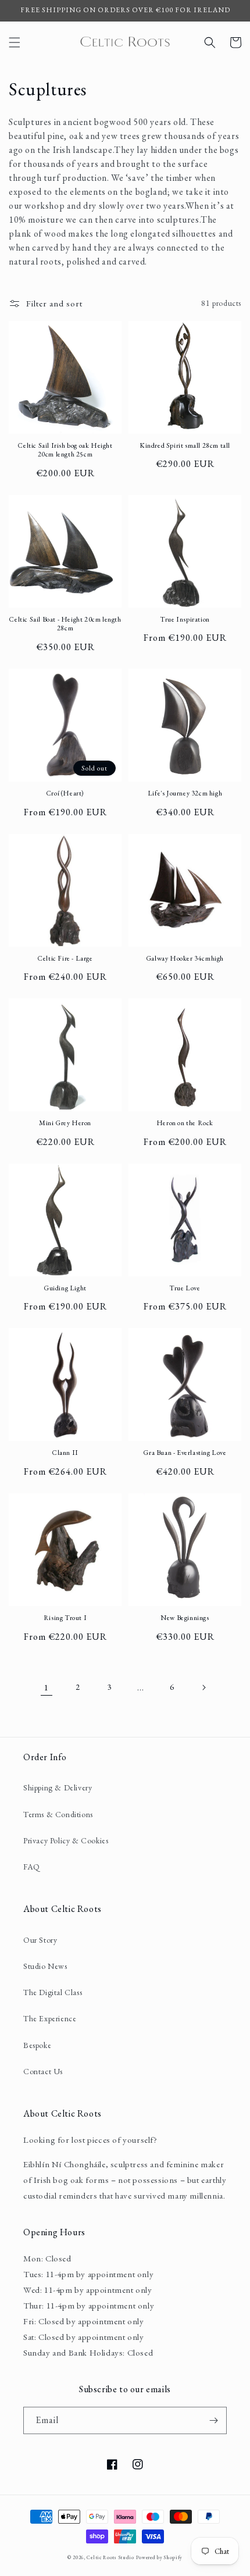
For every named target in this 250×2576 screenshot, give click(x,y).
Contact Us (43, 2071)
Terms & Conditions (58, 1814)
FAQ (32, 1867)
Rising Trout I (65, 1618)
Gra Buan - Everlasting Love (185, 1453)
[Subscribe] (213, 2420)
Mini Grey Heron (65, 1123)
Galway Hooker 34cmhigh (185, 959)
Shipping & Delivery (58, 1787)
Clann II (65, 1453)
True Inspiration (185, 620)
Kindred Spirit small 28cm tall (185, 446)
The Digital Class (53, 1992)
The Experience (50, 2018)
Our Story (40, 1940)
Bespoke (37, 2045)
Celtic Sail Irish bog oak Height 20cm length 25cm (65, 450)
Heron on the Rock (185, 1123)
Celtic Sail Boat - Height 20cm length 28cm (65, 624)
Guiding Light (65, 1288)
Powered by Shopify (160, 2557)
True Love (185, 1288)
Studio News (45, 1966)
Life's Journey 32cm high (185, 793)
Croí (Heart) (65, 793)
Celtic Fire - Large (65, 959)
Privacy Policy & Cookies (66, 1840)
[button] (15, 42)
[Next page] (203, 1687)
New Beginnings (185, 1618)
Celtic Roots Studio (110, 2557)
